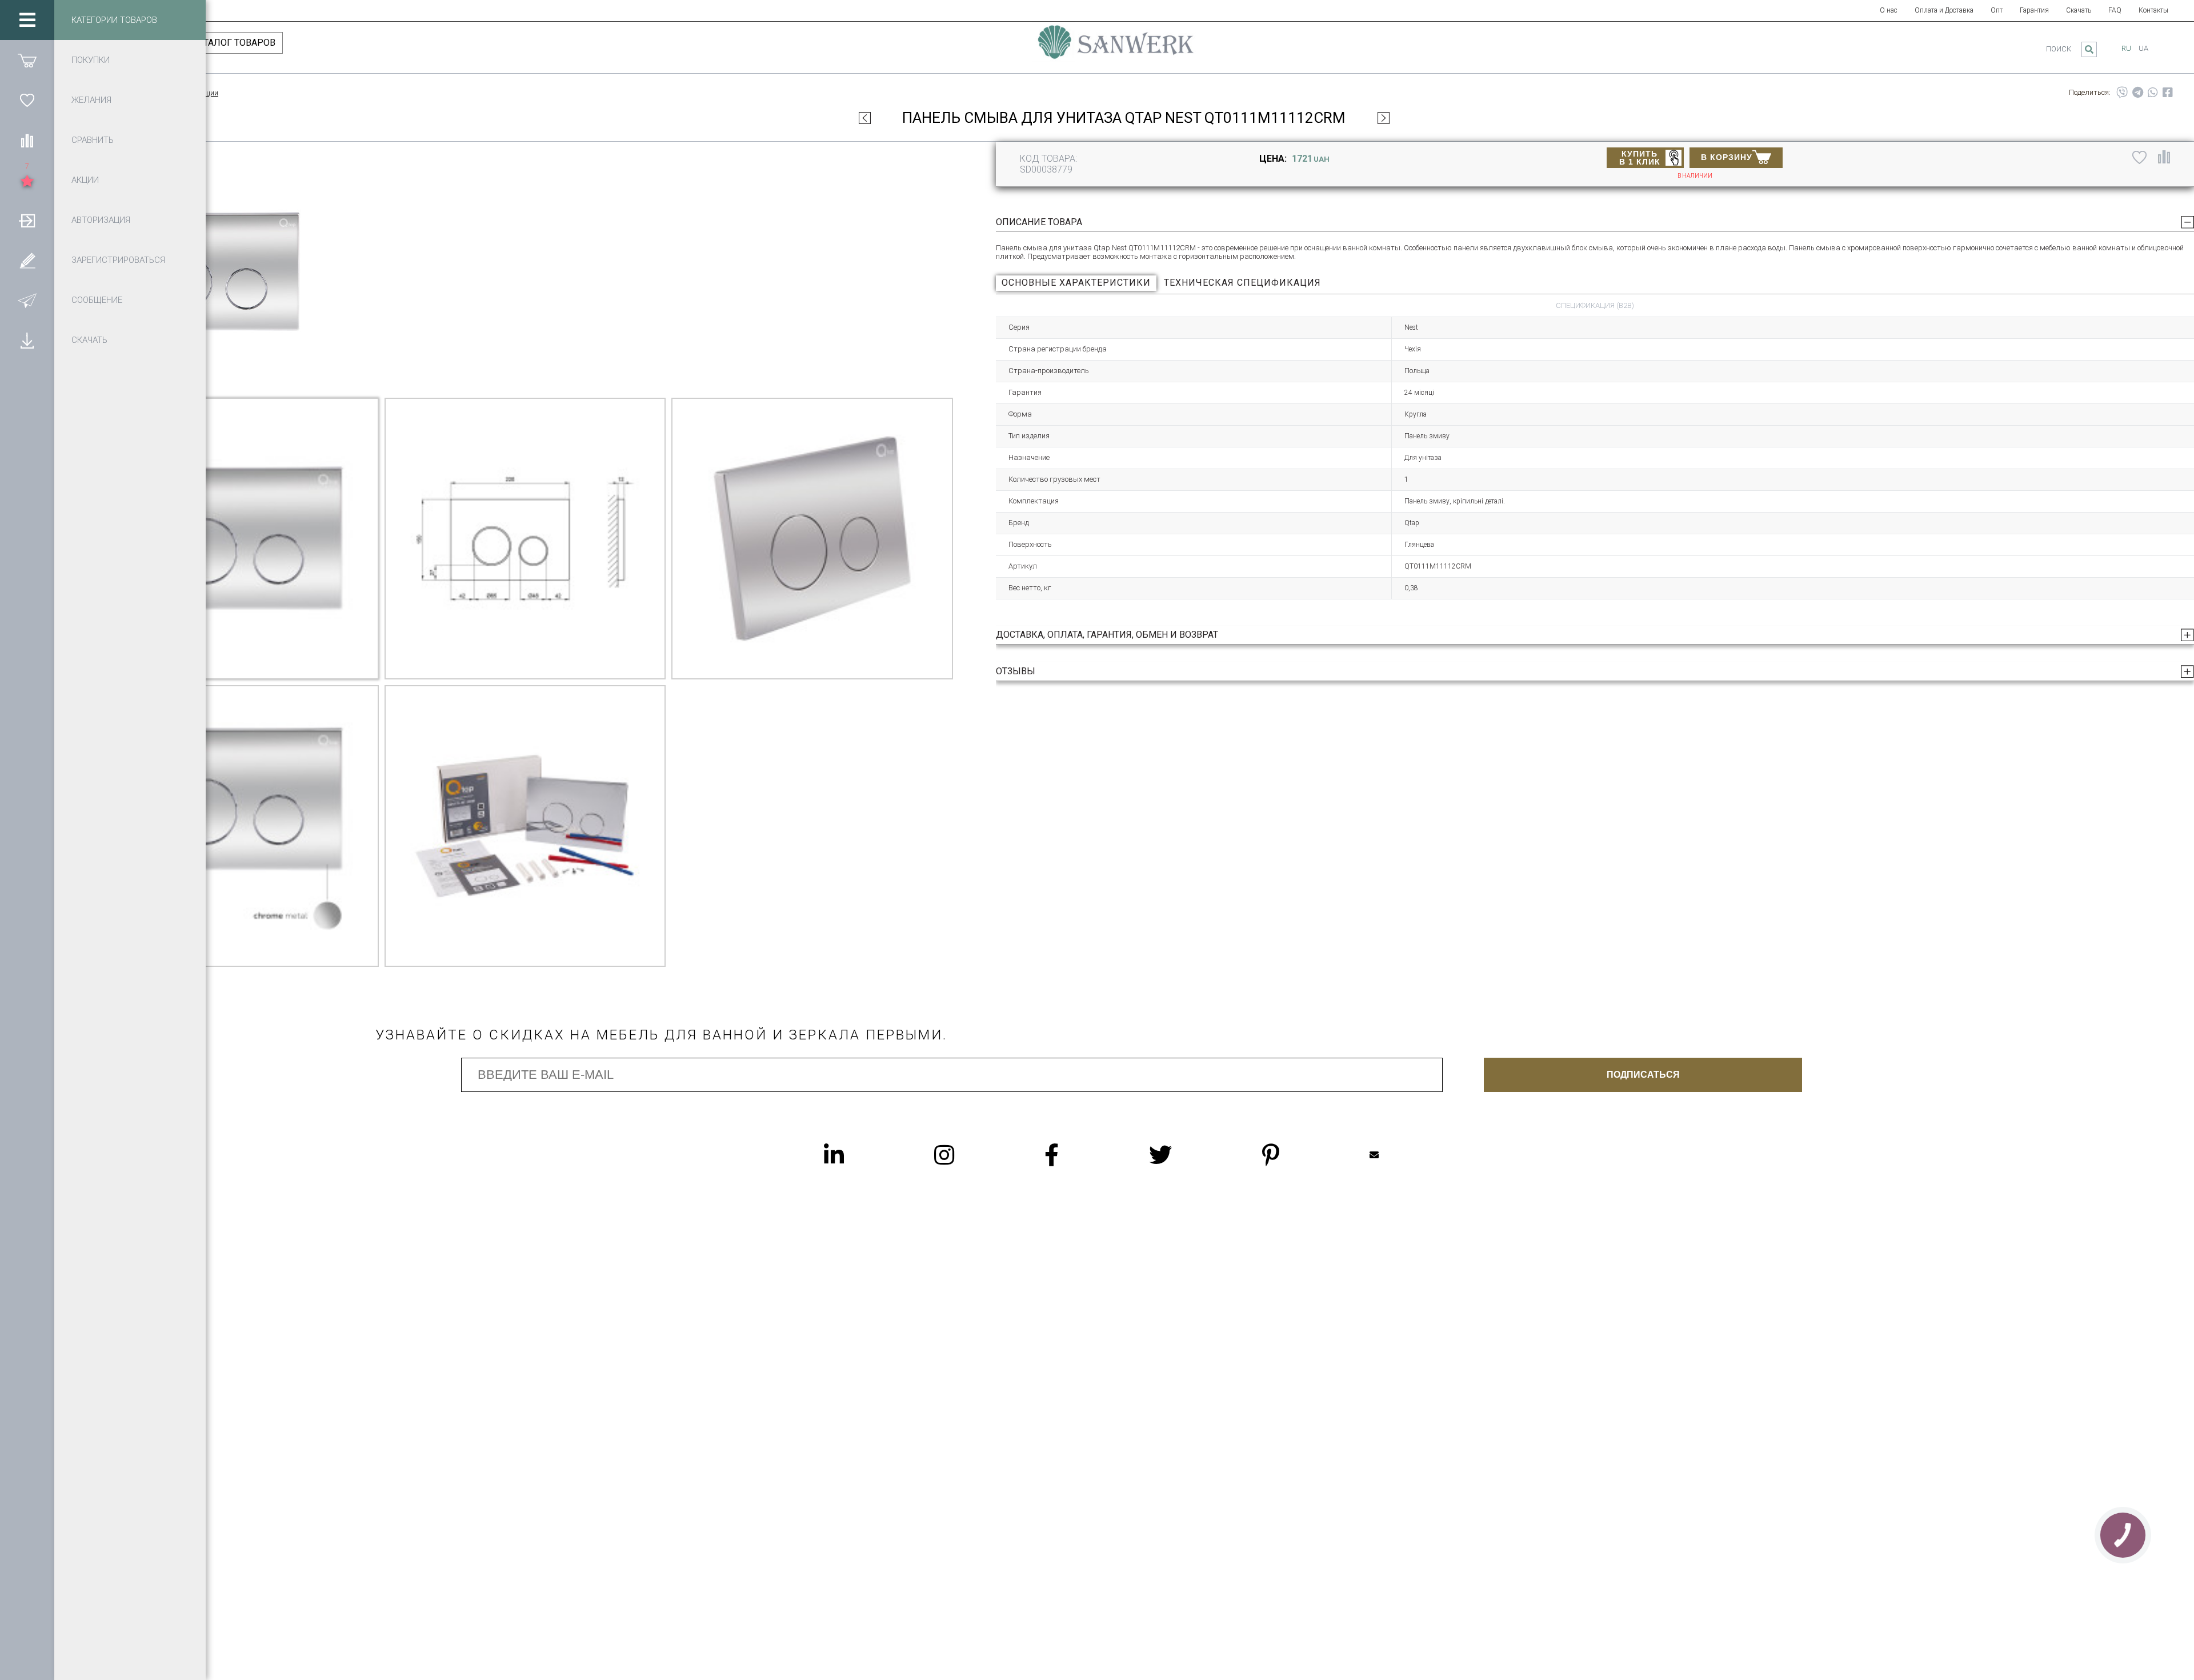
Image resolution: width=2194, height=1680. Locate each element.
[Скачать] (27, 340)
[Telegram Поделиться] (2138, 93)
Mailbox (1397, 1155)
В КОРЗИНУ (1727, 157)
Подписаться (1643, 1075)
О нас (1889, 10)
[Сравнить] (27, 140)
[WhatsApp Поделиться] (2153, 93)
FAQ (2115, 10)
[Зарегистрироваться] (27, 260)
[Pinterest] (1294, 1155)
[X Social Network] (1183, 1155)
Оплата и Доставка (1944, 10)
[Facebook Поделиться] (2168, 93)
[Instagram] (967, 1155)
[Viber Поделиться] (2122, 93)
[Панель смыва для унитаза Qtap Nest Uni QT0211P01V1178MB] (1384, 118)
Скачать (2079, 10)
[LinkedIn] (857, 1155)
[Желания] (27, 100)
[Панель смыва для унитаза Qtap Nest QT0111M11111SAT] (865, 118)
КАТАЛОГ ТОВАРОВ (234, 43)
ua (2143, 48)
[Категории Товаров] (27, 20)
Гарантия (2034, 10)
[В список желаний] (2139, 157)
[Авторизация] (27, 220)
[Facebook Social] (1074, 1155)
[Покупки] (27, 60)
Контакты (2153, 10)
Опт (1997, 10)
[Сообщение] (27, 300)
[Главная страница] (1116, 47)
